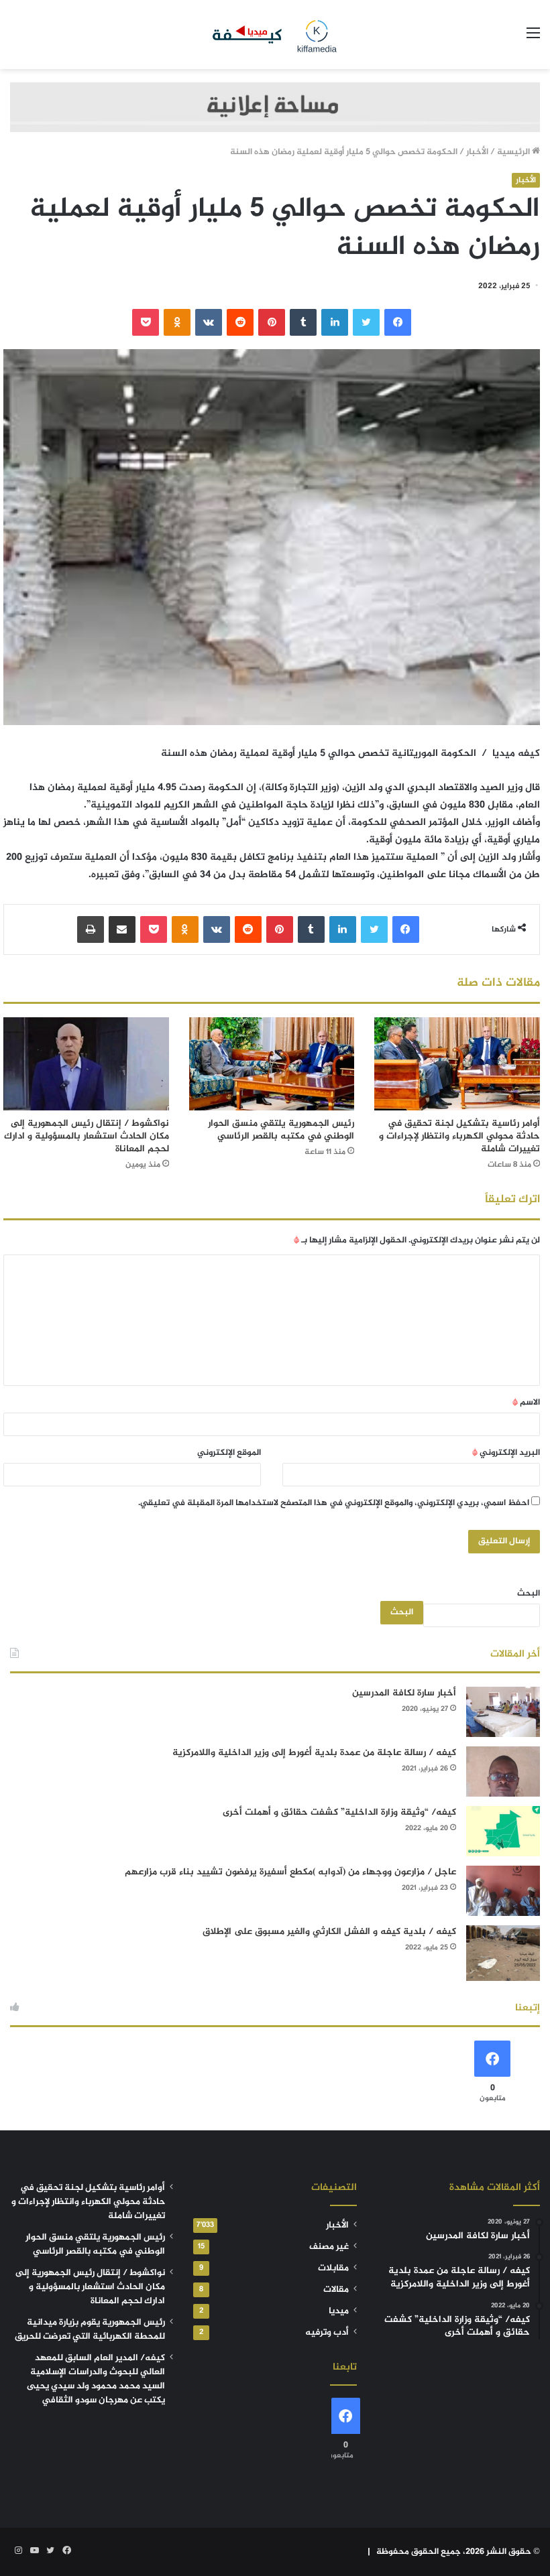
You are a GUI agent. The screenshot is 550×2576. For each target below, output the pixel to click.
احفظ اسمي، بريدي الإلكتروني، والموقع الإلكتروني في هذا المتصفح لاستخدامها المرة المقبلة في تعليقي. (334, 1503)
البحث (529, 1594)
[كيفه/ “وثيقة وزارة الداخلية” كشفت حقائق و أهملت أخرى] (503, 1831)
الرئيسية (514, 152)
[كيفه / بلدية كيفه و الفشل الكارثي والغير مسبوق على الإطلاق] (503, 1953)
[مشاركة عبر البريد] (122, 929)
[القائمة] (533, 39)
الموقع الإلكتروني (229, 1453)
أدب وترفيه (327, 2333)
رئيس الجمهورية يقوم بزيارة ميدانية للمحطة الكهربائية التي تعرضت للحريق (90, 2330)
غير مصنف (329, 2247)
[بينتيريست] (272, 322)
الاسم (526, 1403)
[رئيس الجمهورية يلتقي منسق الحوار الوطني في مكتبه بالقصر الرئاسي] (272, 1064)
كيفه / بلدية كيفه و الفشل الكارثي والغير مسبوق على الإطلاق (329, 1932)
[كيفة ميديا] (275, 35)
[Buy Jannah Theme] (275, 110)
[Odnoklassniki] (177, 322)
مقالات (336, 2290)
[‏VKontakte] (209, 322)
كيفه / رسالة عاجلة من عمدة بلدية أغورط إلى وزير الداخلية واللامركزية (314, 1753)
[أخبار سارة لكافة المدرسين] (503, 1712)
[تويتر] (366, 322)
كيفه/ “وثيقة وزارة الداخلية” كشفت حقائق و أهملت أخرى (339, 1812)
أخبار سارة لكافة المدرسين (404, 1693)
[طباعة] (91, 929)
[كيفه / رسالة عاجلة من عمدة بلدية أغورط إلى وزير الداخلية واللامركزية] (503, 1772)
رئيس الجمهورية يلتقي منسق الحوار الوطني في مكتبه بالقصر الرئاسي (281, 1130)
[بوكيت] (146, 322)
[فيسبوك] (398, 322)
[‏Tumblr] (303, 322)
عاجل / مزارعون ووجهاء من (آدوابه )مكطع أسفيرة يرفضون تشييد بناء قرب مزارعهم (290, 1872)
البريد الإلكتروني (506, 1453)
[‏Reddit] (240, 322)
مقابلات (333, 2268)
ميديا (339, 2311)
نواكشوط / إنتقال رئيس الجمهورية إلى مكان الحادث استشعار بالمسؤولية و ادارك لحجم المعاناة (87, 1136)
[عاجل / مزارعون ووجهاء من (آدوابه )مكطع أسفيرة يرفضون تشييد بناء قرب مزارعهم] (503, 1891)
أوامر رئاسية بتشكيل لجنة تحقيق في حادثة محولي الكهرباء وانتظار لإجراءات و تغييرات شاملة (459, 1136)
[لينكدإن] (335, 322)
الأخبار (477, 152)
